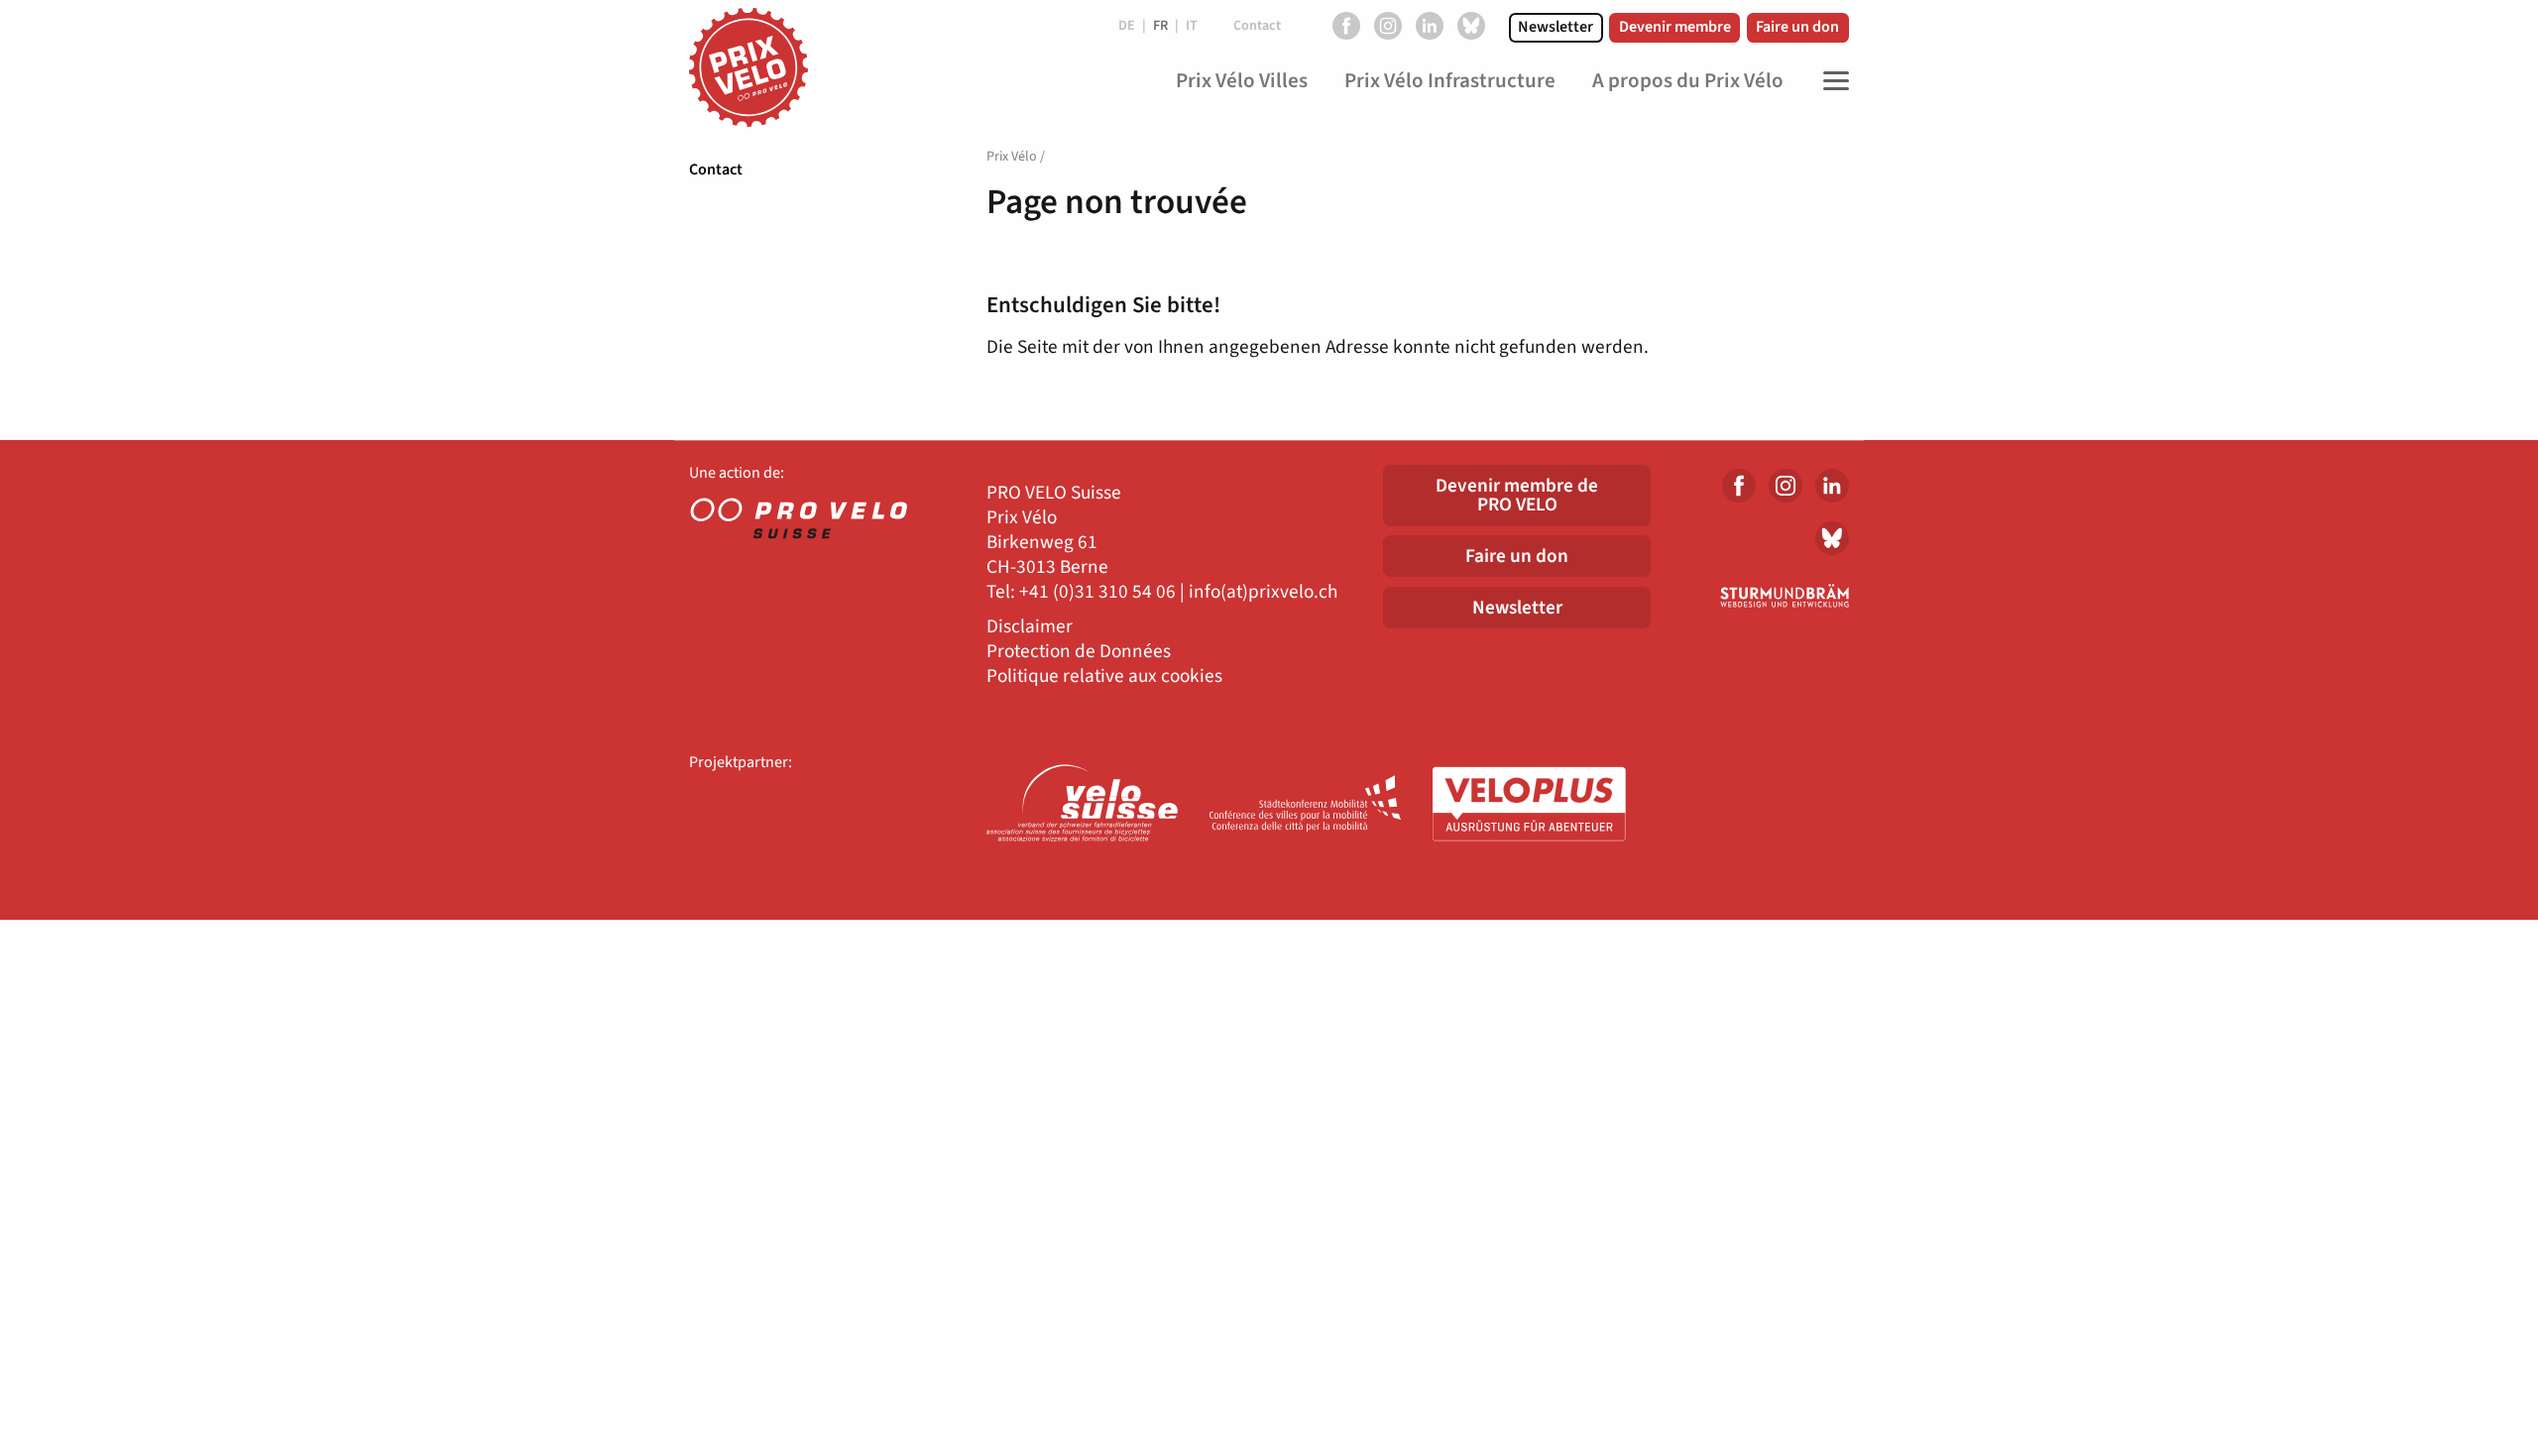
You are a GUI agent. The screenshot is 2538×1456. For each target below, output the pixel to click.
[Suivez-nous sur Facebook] (1346, 26)
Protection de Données (1079, 652)
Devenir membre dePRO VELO (1517, 495)
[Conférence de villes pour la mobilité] (1306, 805)
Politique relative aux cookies (1104, 676)
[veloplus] (1529, 805)
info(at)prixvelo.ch (1263, 592)
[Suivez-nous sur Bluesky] (1471, 26)
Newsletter (1556, 27)
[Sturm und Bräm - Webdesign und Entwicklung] (1765, 596)
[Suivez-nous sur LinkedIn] (1430, 26)
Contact (716, 169)
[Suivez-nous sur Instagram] (1388, 26)
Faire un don (1797, 27)
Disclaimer (1030, 627)
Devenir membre (1675, 27)
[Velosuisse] (1083, 805)
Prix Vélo (1012, 157)
